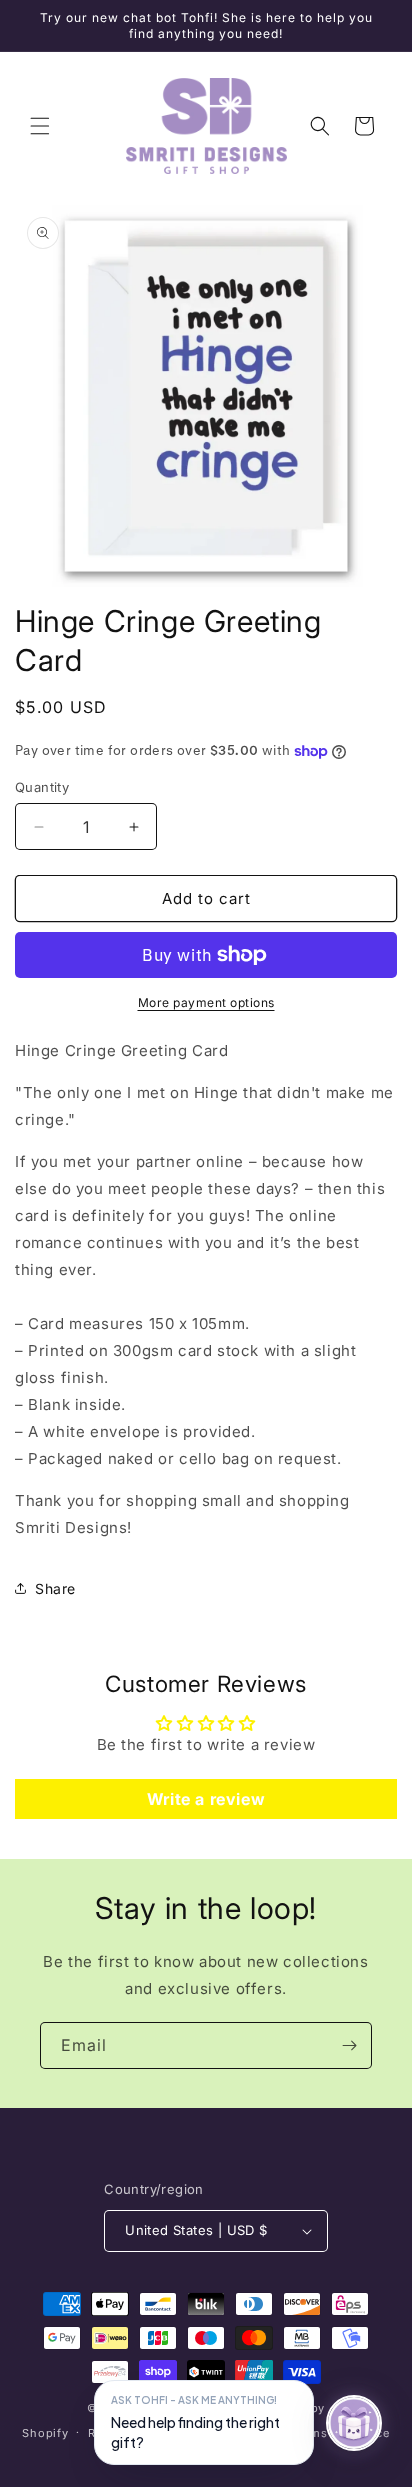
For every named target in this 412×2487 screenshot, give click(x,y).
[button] (40, 126)
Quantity (42, 787)
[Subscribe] (349, 2045)
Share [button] (55, 1588)
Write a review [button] (206, 1799)
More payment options (206, 1002)
